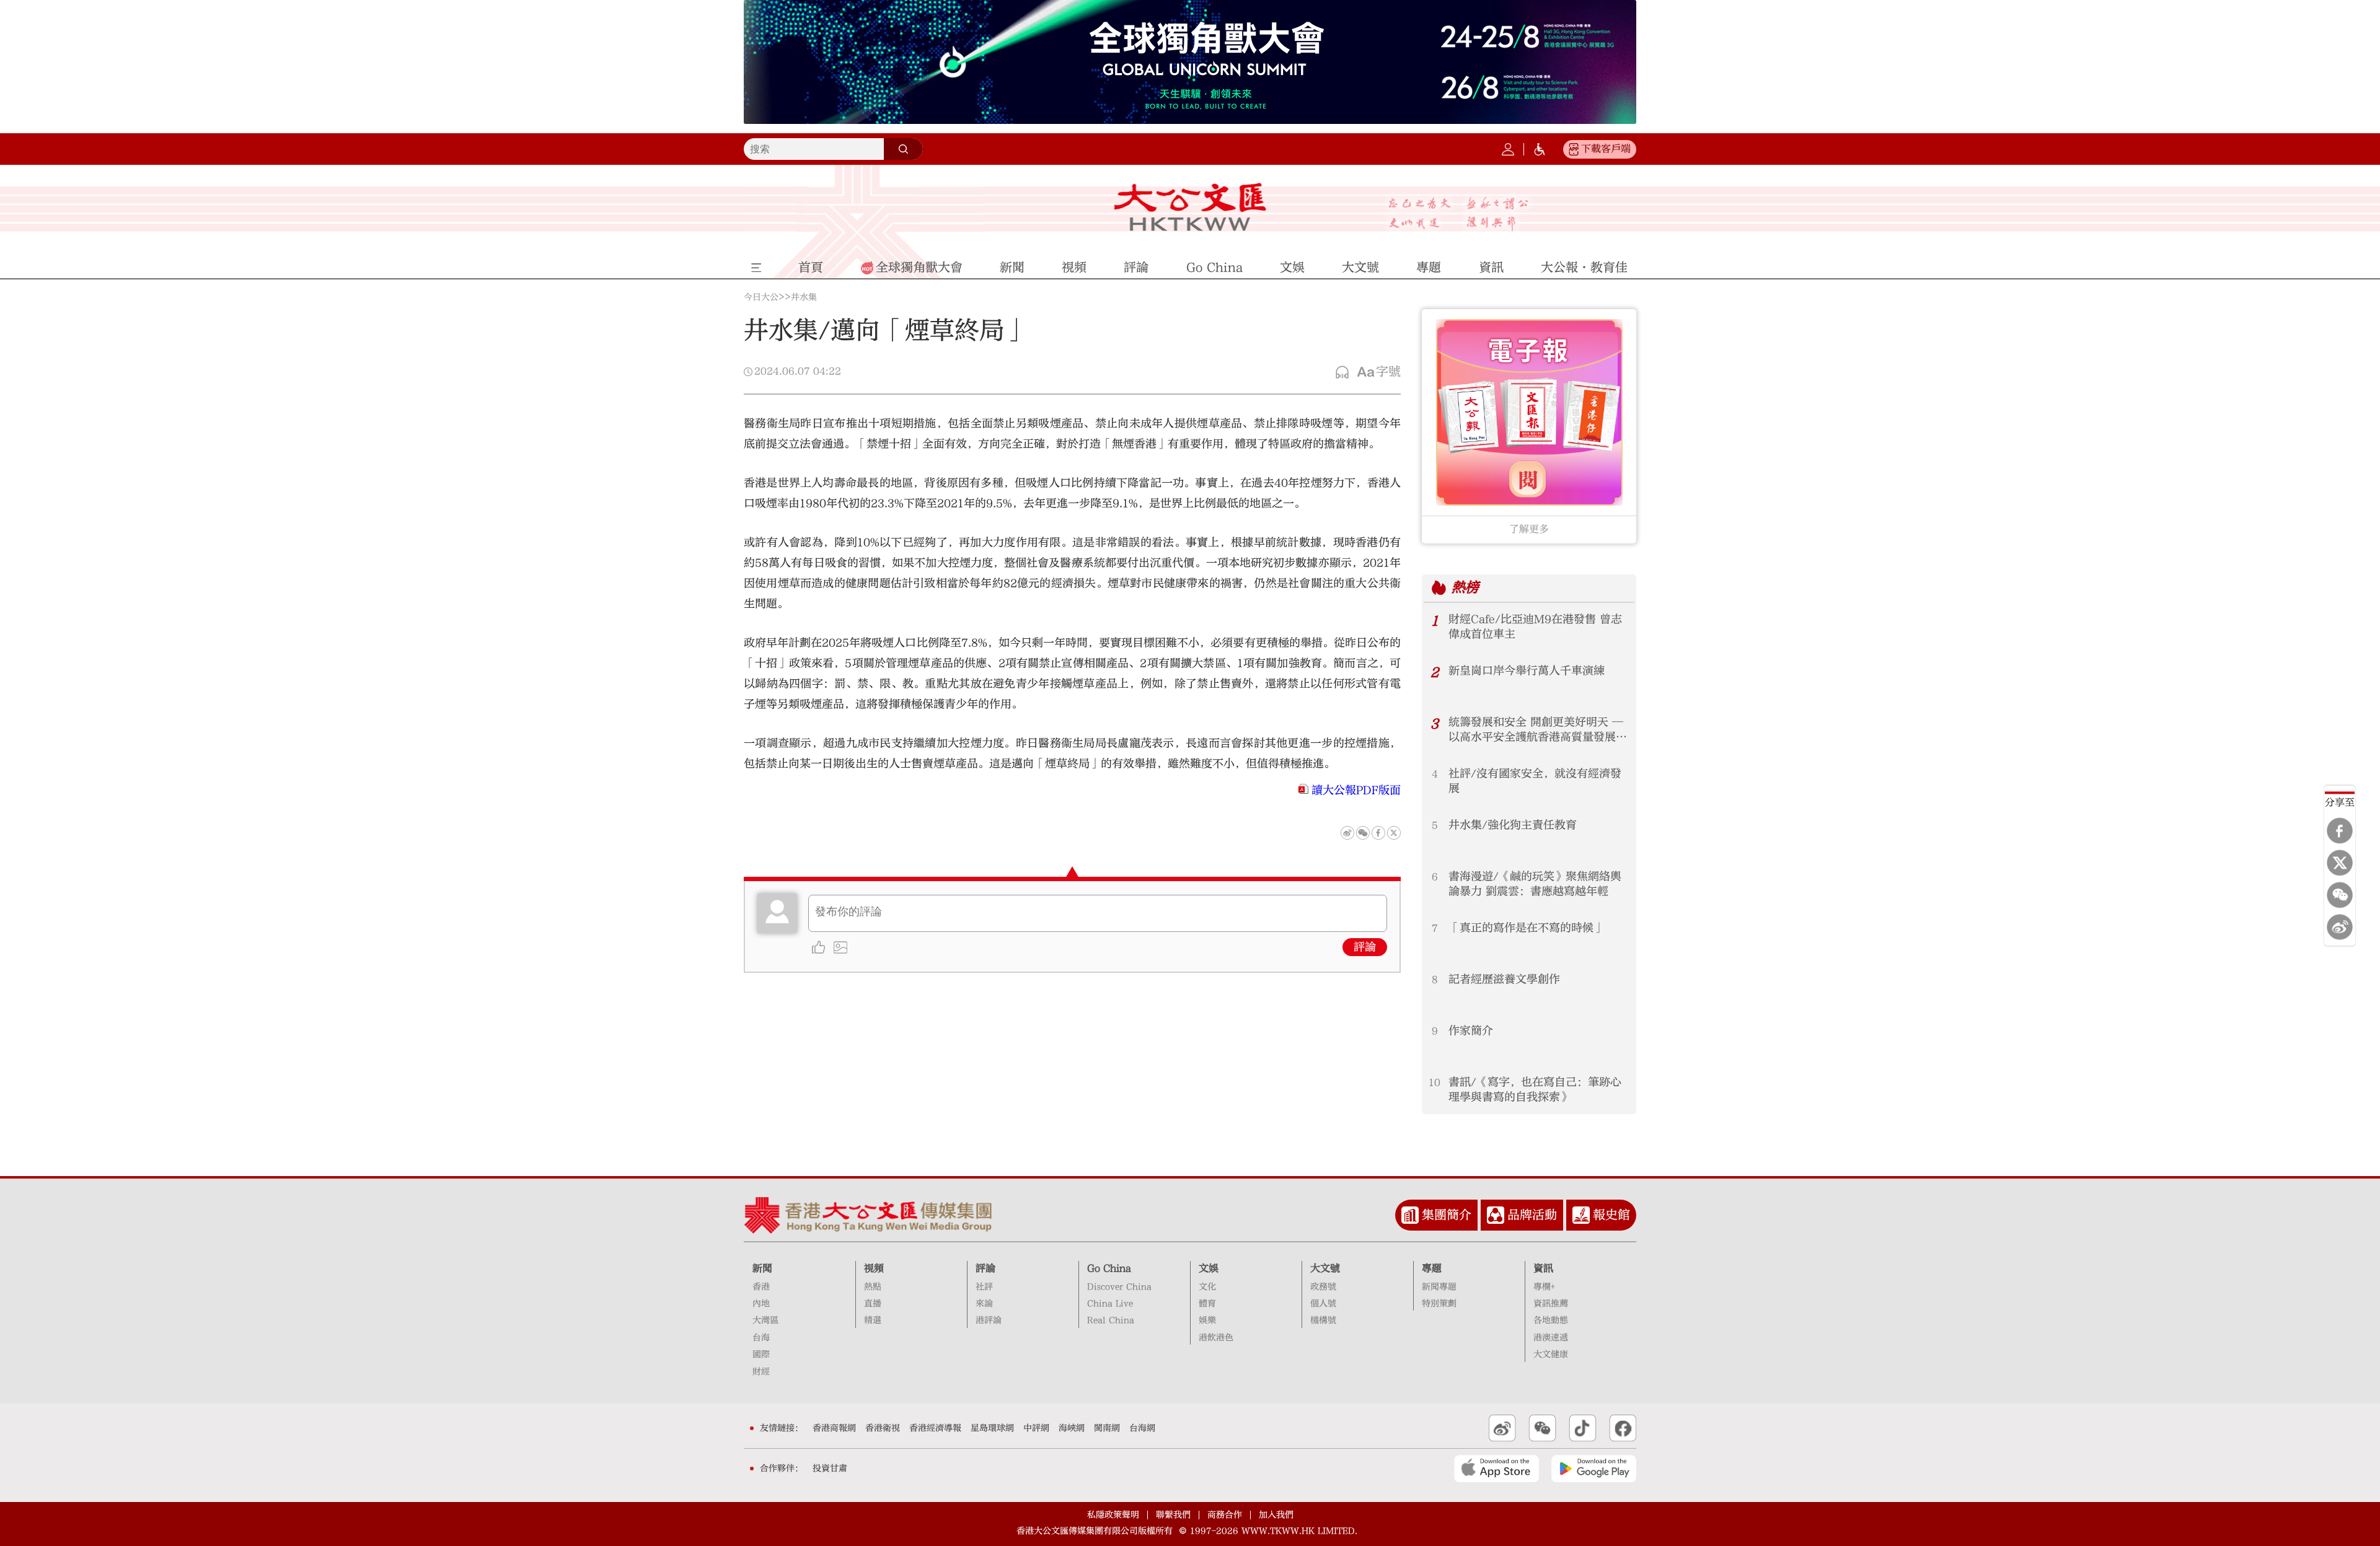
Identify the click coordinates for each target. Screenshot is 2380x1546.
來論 (984, 1304)
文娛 (1209, 1268)
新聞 (762, 1268)
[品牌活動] (1496, 1215)
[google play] (1594, 1469)
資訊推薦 (1551, 1304)
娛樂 (1207, 1320)
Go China (1109, 1268)
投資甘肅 (830, 1469)
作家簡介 (1471, 1031)
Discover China (1119, 1287)
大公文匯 (1190, 207)
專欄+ (1544, 1287)
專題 (1432, 1268)
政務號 (1323, 1287)
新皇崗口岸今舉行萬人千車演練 (1527, 671)
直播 (873, 1304)
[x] (2340, 863)
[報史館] (1581, 1215)
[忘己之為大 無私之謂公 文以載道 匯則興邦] (1459, 214)
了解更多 (1529, 529)
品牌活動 (1532, 1215)
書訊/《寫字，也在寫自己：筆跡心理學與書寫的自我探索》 (1535, 1090)
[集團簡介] (1410, 1215)
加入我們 (1276, 1515)
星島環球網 (992, 1428)
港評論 (989, 1320)
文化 (1207, 1287)
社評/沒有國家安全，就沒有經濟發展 (1535, 781)
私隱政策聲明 (1113, 1515)
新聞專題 (1439, 1287)
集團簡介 (1447, 1215)
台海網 (1142, 1428)
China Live (1110, 1304)
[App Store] (1496, 1469)
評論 (1365, 947)
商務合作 (1225, 1515)
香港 (761, 1287)
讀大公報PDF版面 (1356, 790)
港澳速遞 (1551, 1338)
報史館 (1611, 1215)
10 (1435, 1083)
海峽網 (1072, 1428)
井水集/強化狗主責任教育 (1513, 825)
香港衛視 (883, 1428)
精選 (873, 1320)
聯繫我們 (1173, 1515)
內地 (761, 1304)
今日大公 (761, 297)
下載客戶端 (1606, 149)
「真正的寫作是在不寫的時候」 (1527, 928)
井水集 (804, 297)
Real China (1111, 1320)
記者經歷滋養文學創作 (1504, 979)
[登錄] (1508, 149)
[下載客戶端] (1574, 149)
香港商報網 (834, 1428)
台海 (761, 1338)
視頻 (874, 1268)
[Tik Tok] (1583, 1428)
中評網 (1036, 1428)
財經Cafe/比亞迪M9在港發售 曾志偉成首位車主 (1535, 627)
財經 (761, 1372)
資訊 (1543, 1268)
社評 (984, 1287)
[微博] (2340, 927)
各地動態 (1551, 1320)
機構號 (1323, 1320)
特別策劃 (1439, 1304)
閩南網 (1107, 1428)
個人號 (1323, 1304)
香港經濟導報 (935, 1428)
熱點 (873, 1287)
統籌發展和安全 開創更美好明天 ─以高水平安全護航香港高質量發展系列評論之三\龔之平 (1538, 730)
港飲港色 (1216, 1338)
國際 (761, 1355)
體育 (1207, 1304)
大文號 (1325, 1268)
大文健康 (1551, 1355)
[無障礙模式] (1540, 149)
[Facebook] (2340, 830)
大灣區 (765, 1320)
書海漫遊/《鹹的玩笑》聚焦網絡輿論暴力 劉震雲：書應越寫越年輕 (1535, 884)
